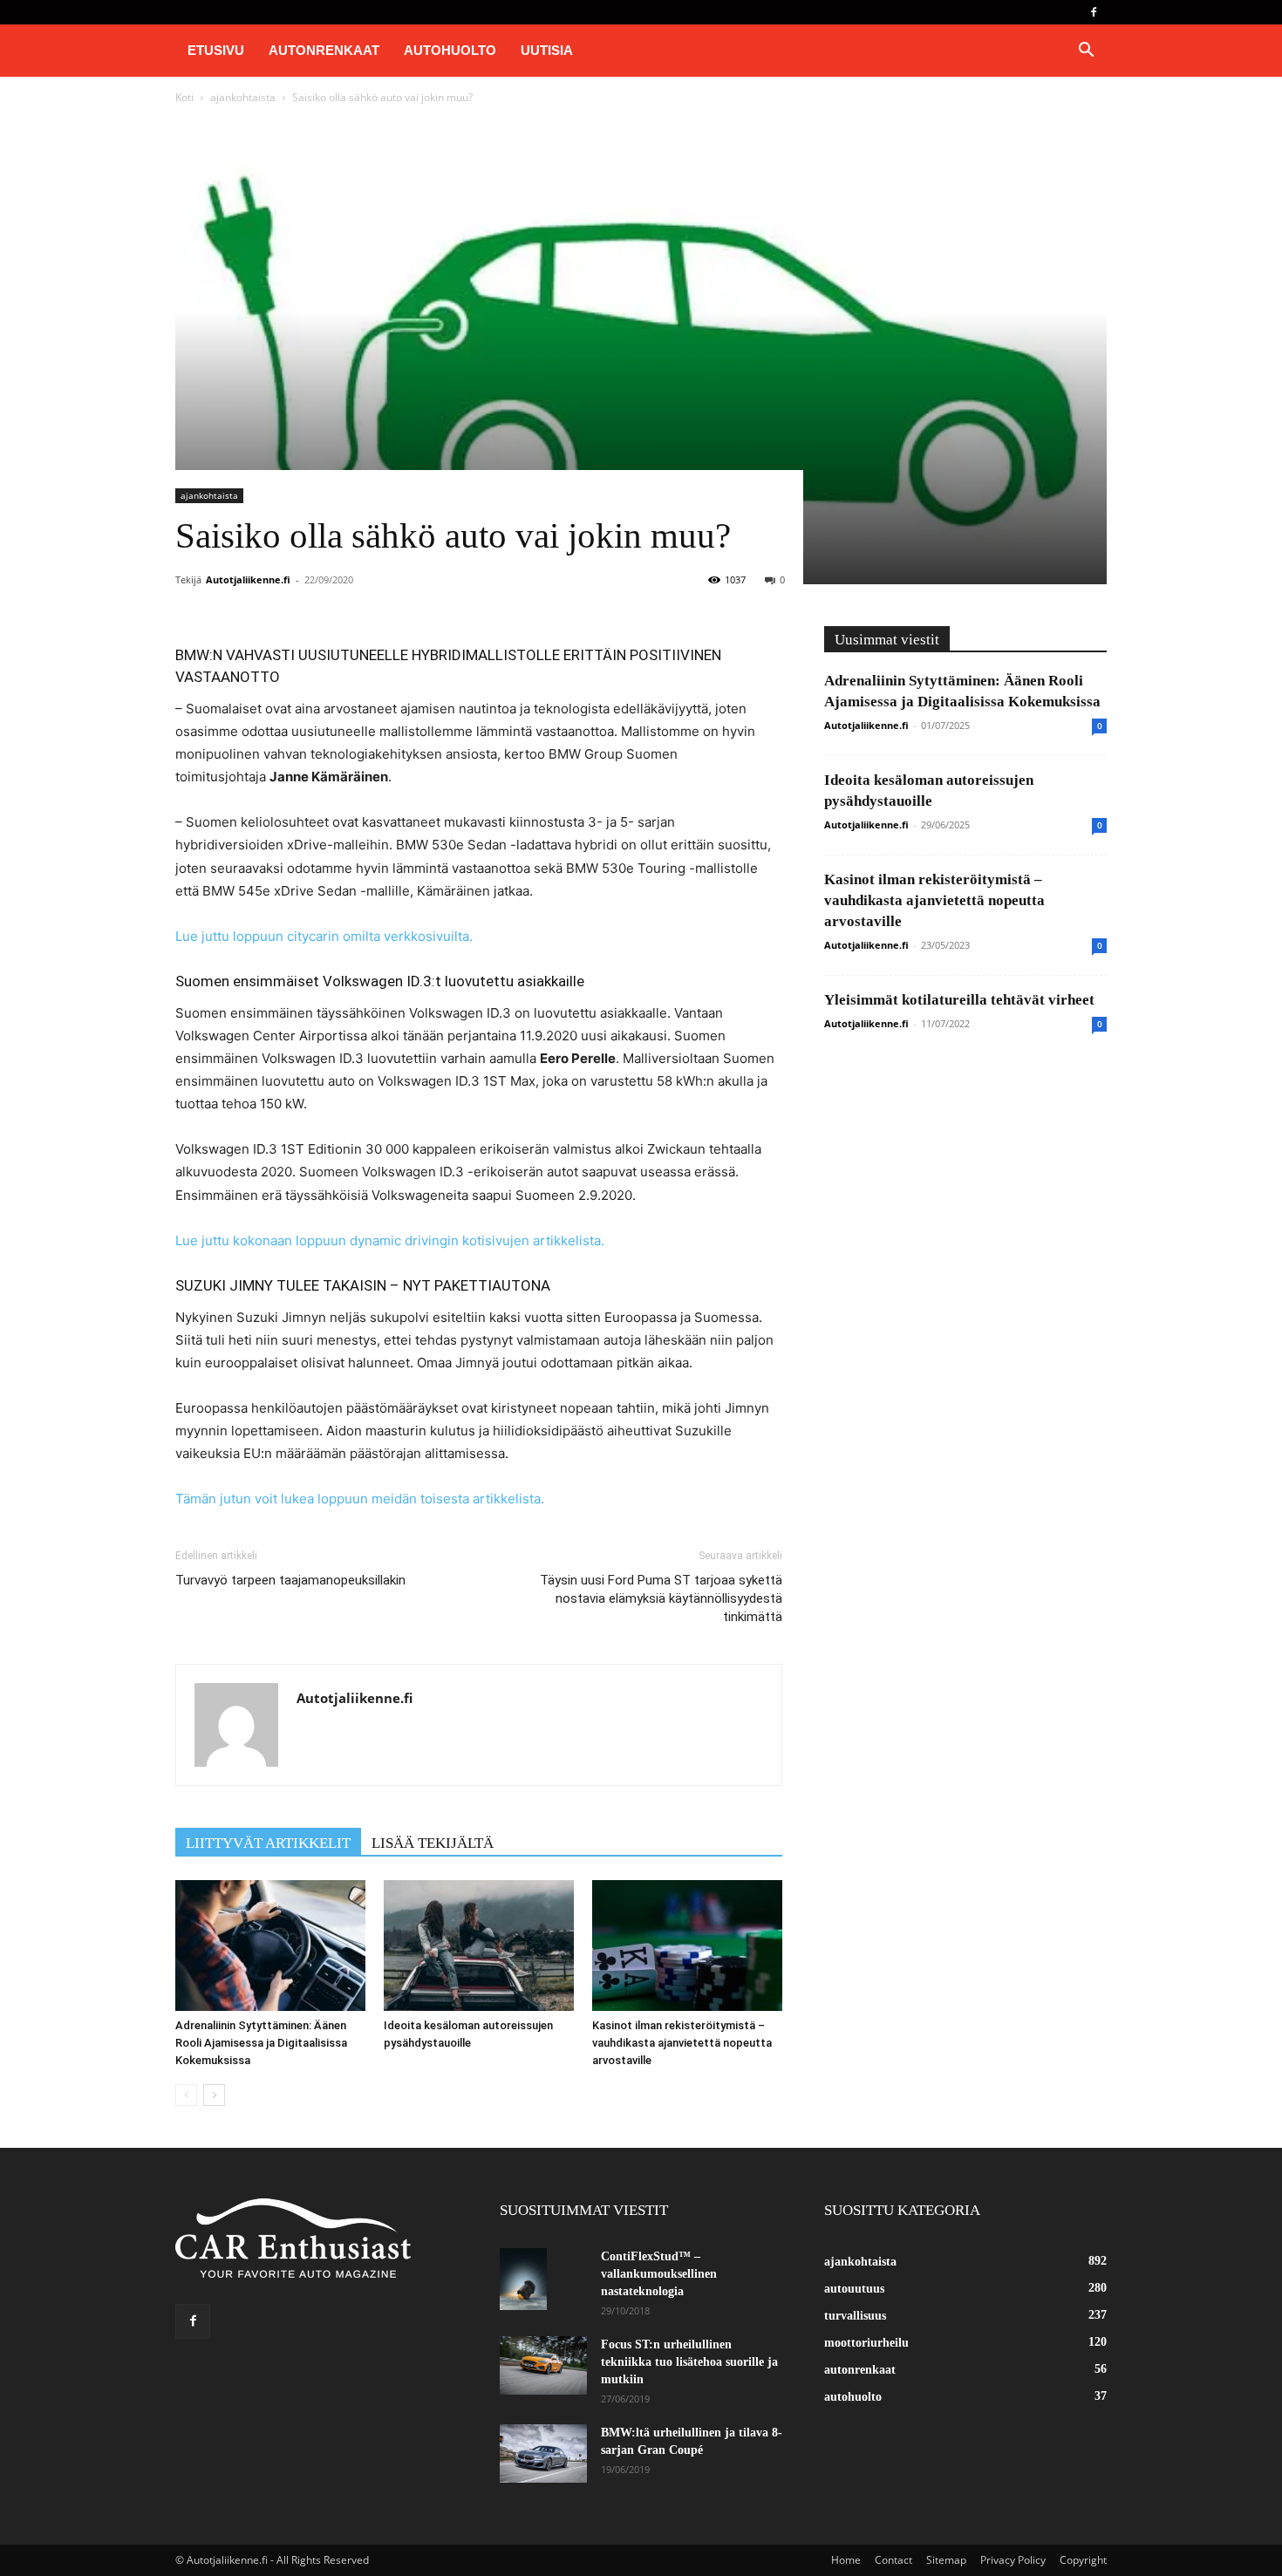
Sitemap (946, 2560)
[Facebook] (1094, 12)
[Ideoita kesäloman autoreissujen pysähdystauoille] (479, 1946)
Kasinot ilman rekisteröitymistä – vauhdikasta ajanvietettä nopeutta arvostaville (682, 2043)
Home (846, 2560)
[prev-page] (186, 2095)
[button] (1086, 52)
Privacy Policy (1013, 2560)
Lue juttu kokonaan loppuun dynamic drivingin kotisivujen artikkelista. (390, 1240)
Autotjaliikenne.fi (248, 579)
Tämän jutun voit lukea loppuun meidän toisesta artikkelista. (360, 1499)
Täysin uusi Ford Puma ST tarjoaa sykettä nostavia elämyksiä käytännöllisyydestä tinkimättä (661, 1598)
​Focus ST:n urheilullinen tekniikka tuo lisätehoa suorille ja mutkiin (689, 2362)
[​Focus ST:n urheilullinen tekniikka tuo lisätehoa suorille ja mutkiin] (543, 2365)
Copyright (1083, 2560)
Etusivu (216, 50)
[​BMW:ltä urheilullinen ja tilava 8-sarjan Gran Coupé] (543, 2453)
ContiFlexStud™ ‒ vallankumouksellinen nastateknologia (659, 2274)
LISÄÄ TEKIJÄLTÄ (433, 1843)
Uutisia (547, 50)
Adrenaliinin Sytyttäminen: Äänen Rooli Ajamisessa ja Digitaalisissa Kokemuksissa (261, 2043)
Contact (893, 2560)
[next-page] (214, 2095)
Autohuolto (450, 50)
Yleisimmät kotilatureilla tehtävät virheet (959, 1000)
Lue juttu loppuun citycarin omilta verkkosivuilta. (324, 936)
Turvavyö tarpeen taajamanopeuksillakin (290, 1580)
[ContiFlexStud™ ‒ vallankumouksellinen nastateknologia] (523, 2279)
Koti (184, 97)
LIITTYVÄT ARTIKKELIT (268, 1843)
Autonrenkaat (324, 50)
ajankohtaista (243, 97)
